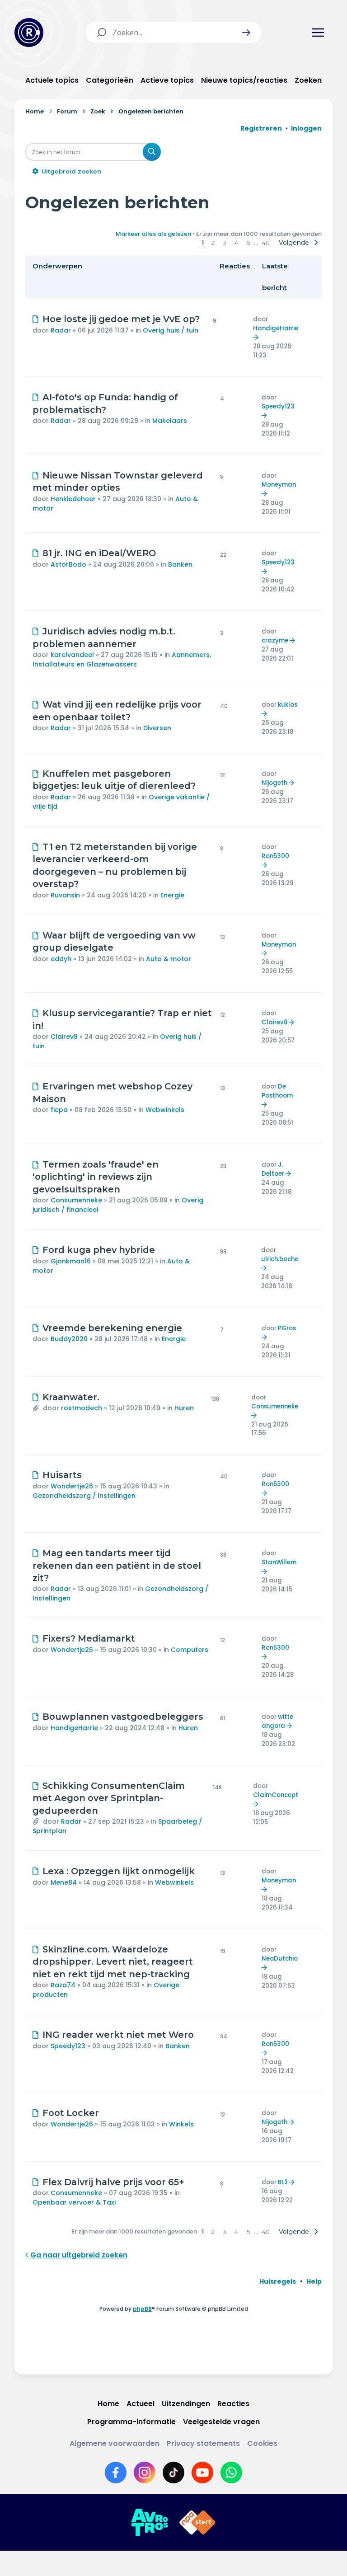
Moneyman (279, 485)
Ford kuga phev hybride (99, 1250)
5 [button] (248, 243)
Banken (180, 564)
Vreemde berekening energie (112, 1328)
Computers (190, 1650)
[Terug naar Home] (29, 33)
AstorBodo (68, 564)
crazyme (275, 640)
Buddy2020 (69, 1339)
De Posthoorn (277, 1091)
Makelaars (170, 421)
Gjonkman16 (71, 1261)
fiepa (59, 1110)
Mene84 (64, 1882)
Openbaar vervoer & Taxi (74, 2202)
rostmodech (82, 1408)
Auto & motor (169, 959)
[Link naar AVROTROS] (150, 2523)
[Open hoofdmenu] (318, 33)
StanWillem (279, 1562)
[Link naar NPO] (197, 2523)
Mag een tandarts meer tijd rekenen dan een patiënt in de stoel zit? (117, 1565)
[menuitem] (278, 2281)
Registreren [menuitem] (261, 128)
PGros (287, 1328)
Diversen (157, 728)
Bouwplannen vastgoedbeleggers (123, 1717)
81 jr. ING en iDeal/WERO (99, 553)
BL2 (283, 2182)
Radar (61, 330)
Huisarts (62, 1475)
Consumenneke (76, 1200)
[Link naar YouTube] (202, 2473)
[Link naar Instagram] (145, 2473)
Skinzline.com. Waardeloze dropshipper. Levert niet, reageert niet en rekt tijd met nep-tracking (113, 1962)
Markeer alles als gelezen (153, 234)
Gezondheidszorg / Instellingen (84, 1496)
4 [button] (236, 243)
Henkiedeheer (73, 499)
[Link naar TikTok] (173, 2473)
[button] (246, 33)
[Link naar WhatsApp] (231, 2473)
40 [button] (266, 243)
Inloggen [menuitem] (306, 128)
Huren (184, 1408)
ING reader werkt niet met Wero (118, 2035)
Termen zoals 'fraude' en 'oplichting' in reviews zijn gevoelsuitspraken (96, 1177)
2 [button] (213, 243)
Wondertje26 (72, 1486)
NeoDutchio (280, 1959)
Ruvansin (65, 895)
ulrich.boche (280, 1259)
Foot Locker (71, 2113)
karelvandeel (72, 655)
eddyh (61, 959)
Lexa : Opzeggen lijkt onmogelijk (119, 1871)
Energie (172, 895)
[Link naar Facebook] (116, 2473)
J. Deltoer (273, 1169)
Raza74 (63, 1985)
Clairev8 (64, 1037)
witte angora (277, 1721)
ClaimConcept (276, 1795)
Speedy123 (278, 406)
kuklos (288, 705)
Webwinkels (165, 1110)
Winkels (181, 2124)
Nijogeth (274, 783)
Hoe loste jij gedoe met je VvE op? (121, 319)
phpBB (142, 2309)
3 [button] (225, 243)
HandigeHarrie (276, 328)
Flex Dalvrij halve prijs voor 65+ (113, 2182)
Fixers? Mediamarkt (89, 1638)
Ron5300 (275, 856)
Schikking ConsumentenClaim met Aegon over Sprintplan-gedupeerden (109, 1798)
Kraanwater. (71, 1397)
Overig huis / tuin (171, 330)
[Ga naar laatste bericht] (257, 337)
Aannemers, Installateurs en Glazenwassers (122, 659)
